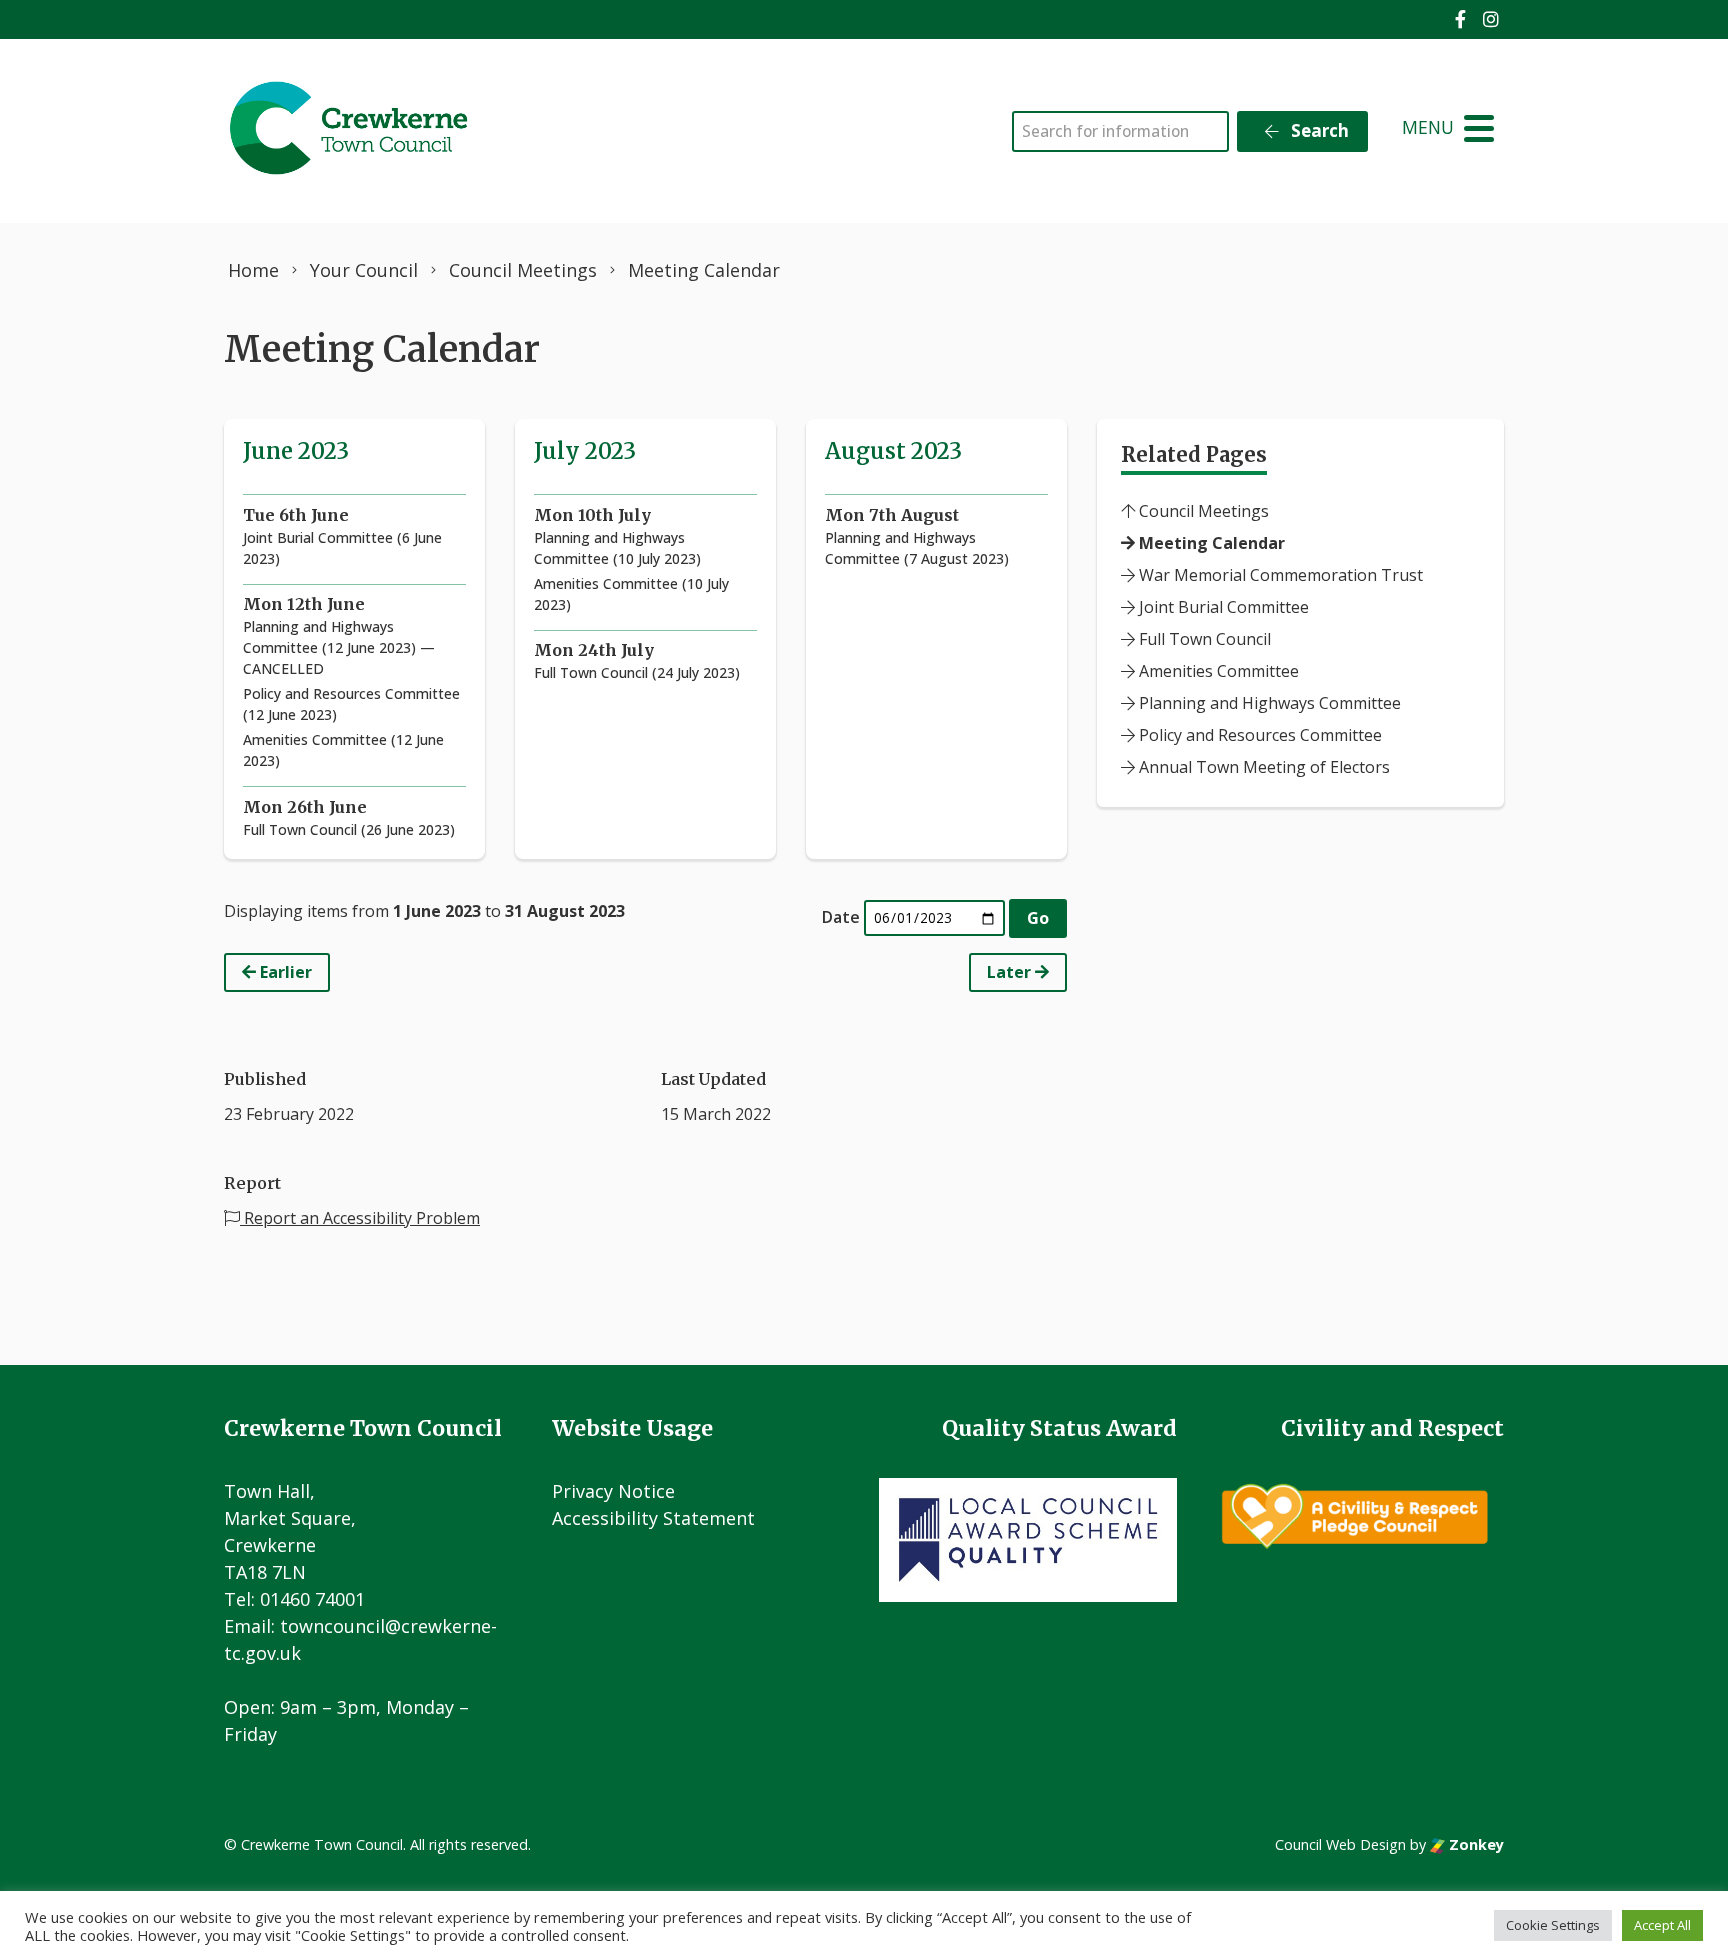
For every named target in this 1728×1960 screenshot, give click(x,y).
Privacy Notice (613, 1491)
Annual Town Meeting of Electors (1262, 767)
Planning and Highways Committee (1268, 703)
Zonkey (1474, 1844)
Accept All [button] (1662, 1925)
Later (1011, 972)
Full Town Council (1203, 639)
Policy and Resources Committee (1258, 735)
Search (1318, 130)
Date (841, 917)
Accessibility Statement (653, 1518)
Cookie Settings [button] (1553, 1925)
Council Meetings (1202, 511)
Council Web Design (1340, 1844)
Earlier (284, 972)
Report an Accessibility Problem (360, 1218)
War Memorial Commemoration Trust (1279, 575)
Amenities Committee (1217, 671)
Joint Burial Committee (1222, 607)
